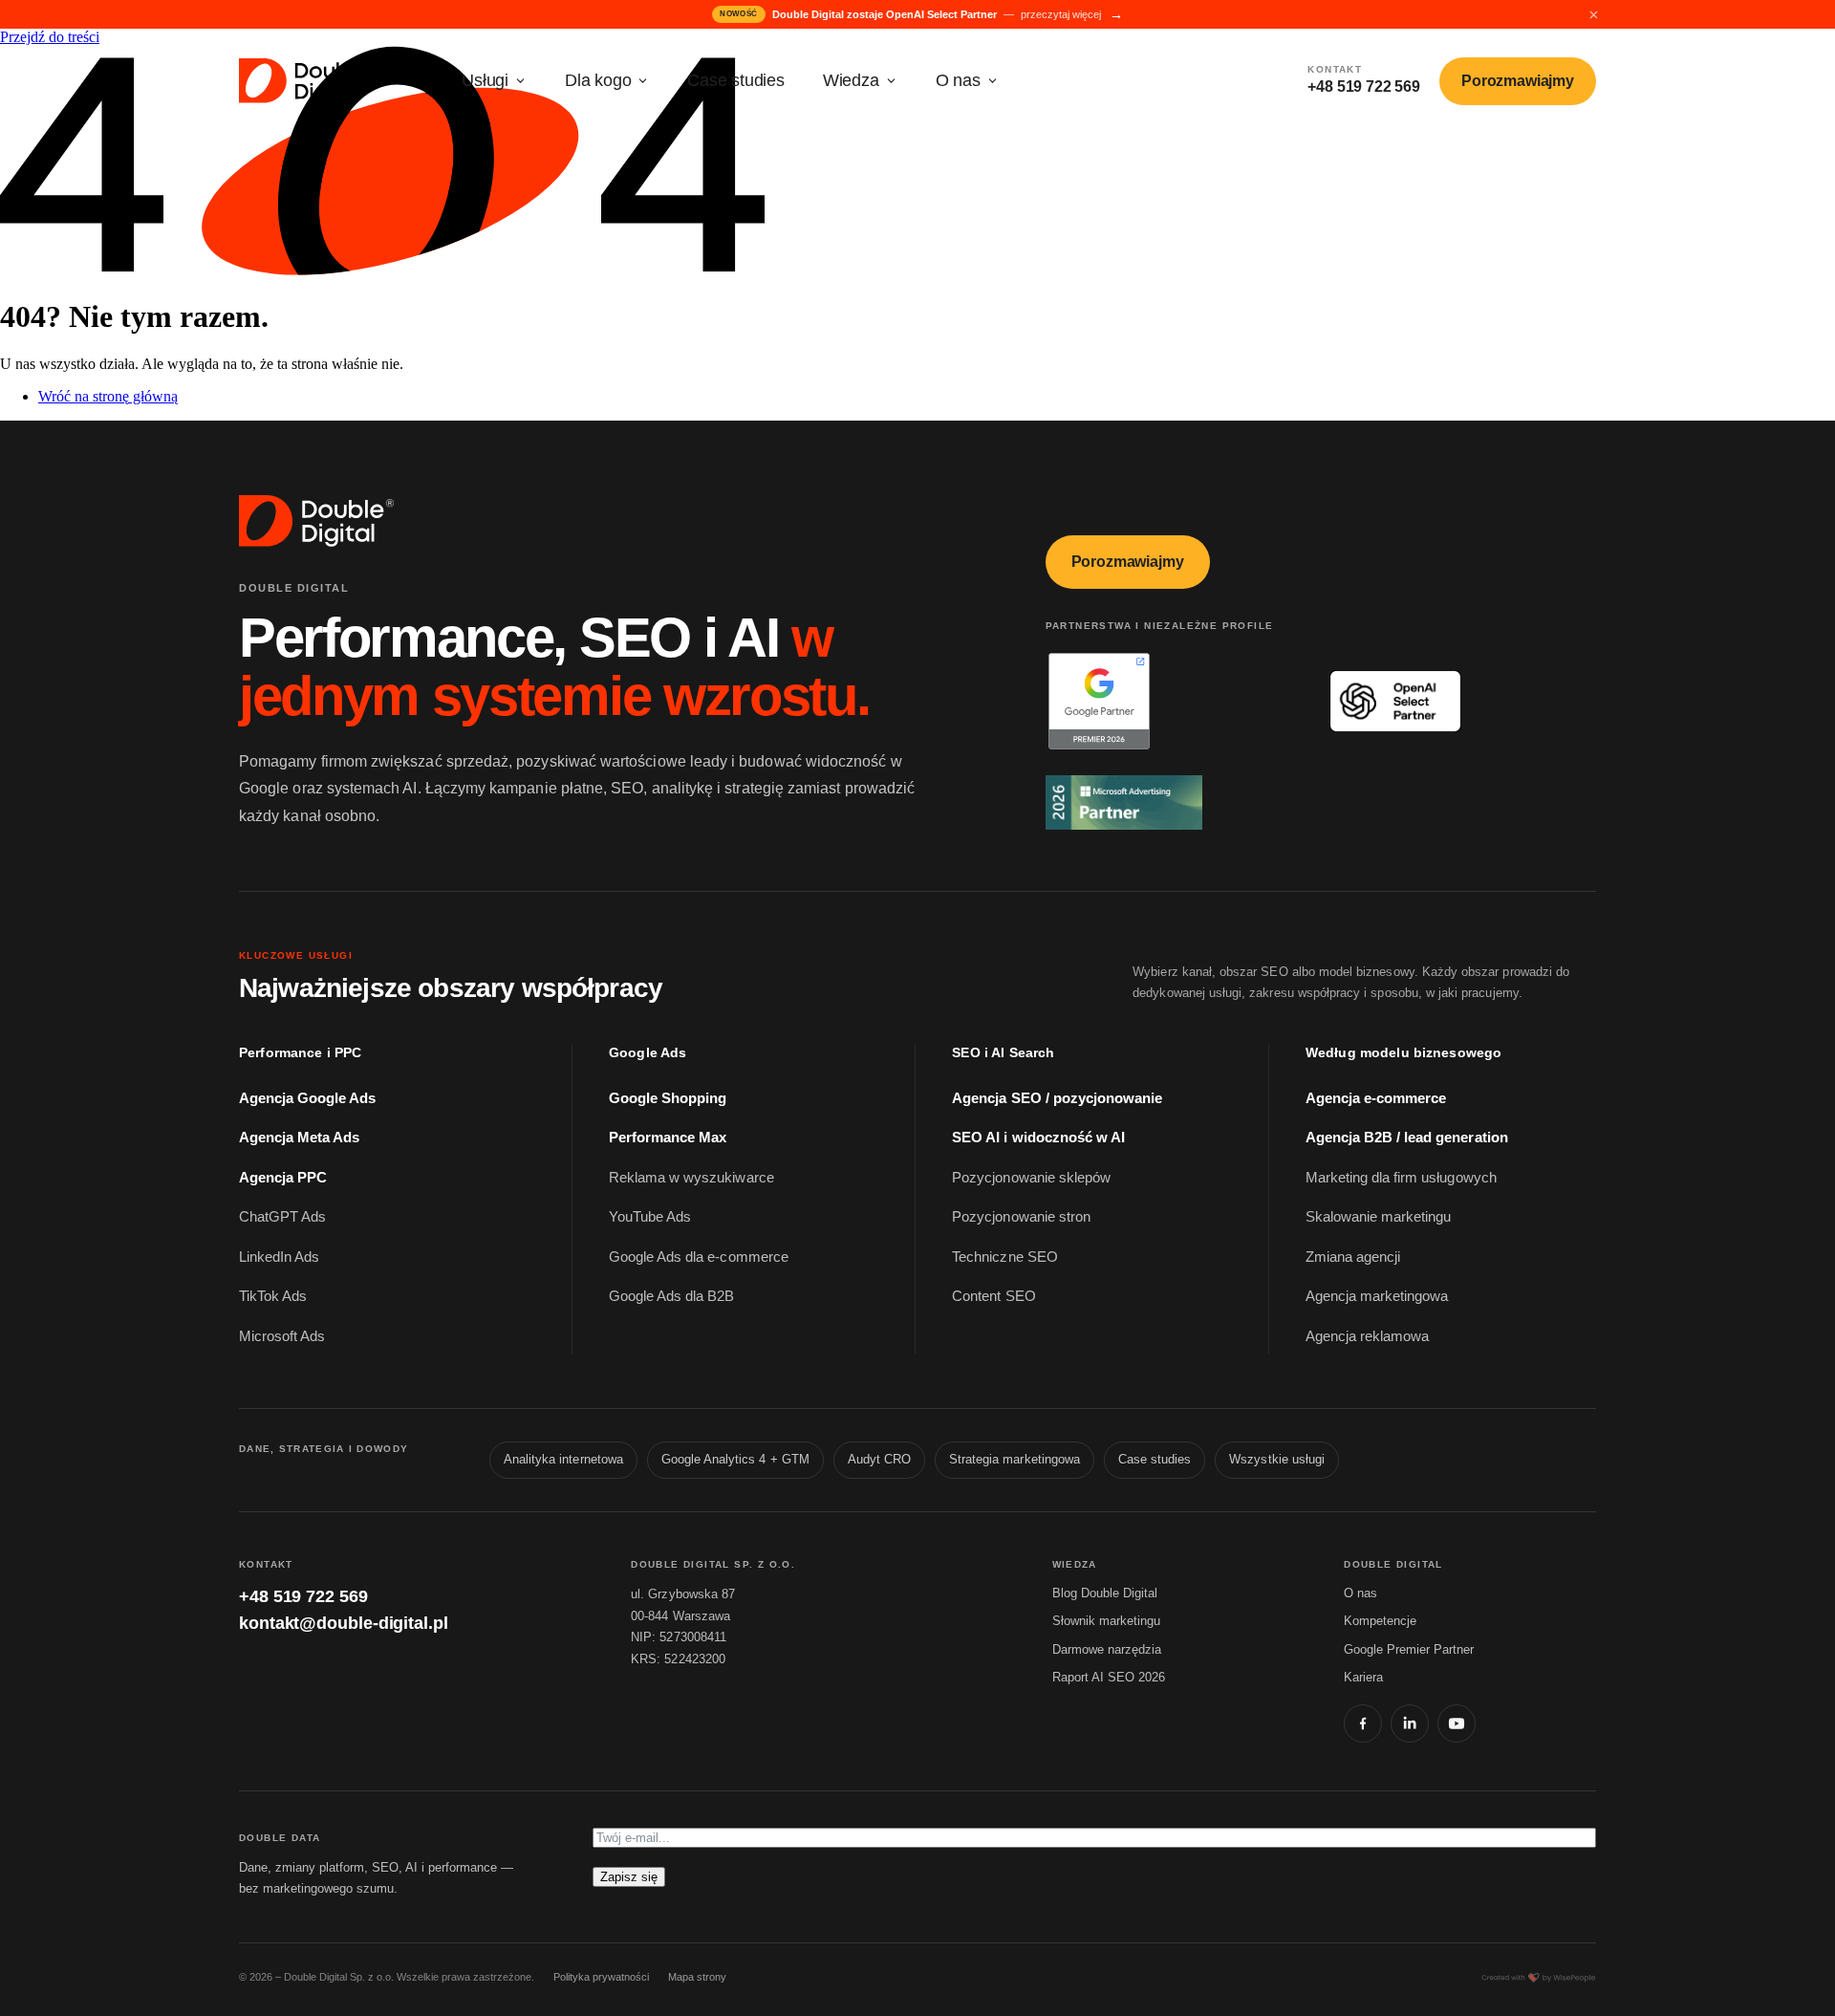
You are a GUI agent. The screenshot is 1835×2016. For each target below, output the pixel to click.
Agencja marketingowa (1377, 1296)
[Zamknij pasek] (1593, 14)
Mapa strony (697, 1977)
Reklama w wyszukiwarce (691, 1178)
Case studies (735, 80)
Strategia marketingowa (1015, 1460)
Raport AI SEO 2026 (1109, 1677)
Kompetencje (1380, 1621)
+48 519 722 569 (303, 1596)
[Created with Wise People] (1539, 1978)
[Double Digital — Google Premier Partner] (1171, 701)
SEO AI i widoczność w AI (1038, 1138)
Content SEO (993, 1296)
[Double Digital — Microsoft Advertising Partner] (1171, 802)
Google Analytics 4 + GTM (735, 1460)
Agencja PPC (283, 1178)
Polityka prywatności (601, 1977)
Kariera (1363, 1677)
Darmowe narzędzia (1107, 1649)
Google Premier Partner (1409, 1649)
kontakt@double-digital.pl (344, 1623)
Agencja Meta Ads (299, 1138)
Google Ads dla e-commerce (699, 1257)
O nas (958, 80)
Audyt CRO (879, 1460)
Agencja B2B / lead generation (1407, 1138)
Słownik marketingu (1106, 1621)
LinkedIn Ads (279, 1257)
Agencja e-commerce (1376, 1098)
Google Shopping (668, 1098)
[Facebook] (1363, 1723)
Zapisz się (629, 1877)
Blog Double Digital (1105, 1593)
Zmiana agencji (1353, 1257)
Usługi (485, 80)
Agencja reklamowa (1368, 1336)
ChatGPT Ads (282, 1217)
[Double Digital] (318, 521)
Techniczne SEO (1004, 1257)
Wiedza (851, 80)
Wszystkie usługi (1277, 1460)
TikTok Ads (273, 1296)
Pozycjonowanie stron (1021, 1217)
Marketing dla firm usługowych (1401, 1178)
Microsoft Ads (282, 1336)
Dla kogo (598, 80)
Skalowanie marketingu (1379, 1217)
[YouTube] (1457, 1723)
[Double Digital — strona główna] (309, 81)
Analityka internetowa (563, 1460)
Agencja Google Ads (308, 1098)
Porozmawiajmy (1518, 81)
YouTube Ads (650, 1217)
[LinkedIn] (1410, 1723)
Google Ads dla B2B (672, 1296)
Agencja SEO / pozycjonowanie (1057, 1098)
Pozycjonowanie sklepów (1031, 1178)
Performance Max (668, 1138)
